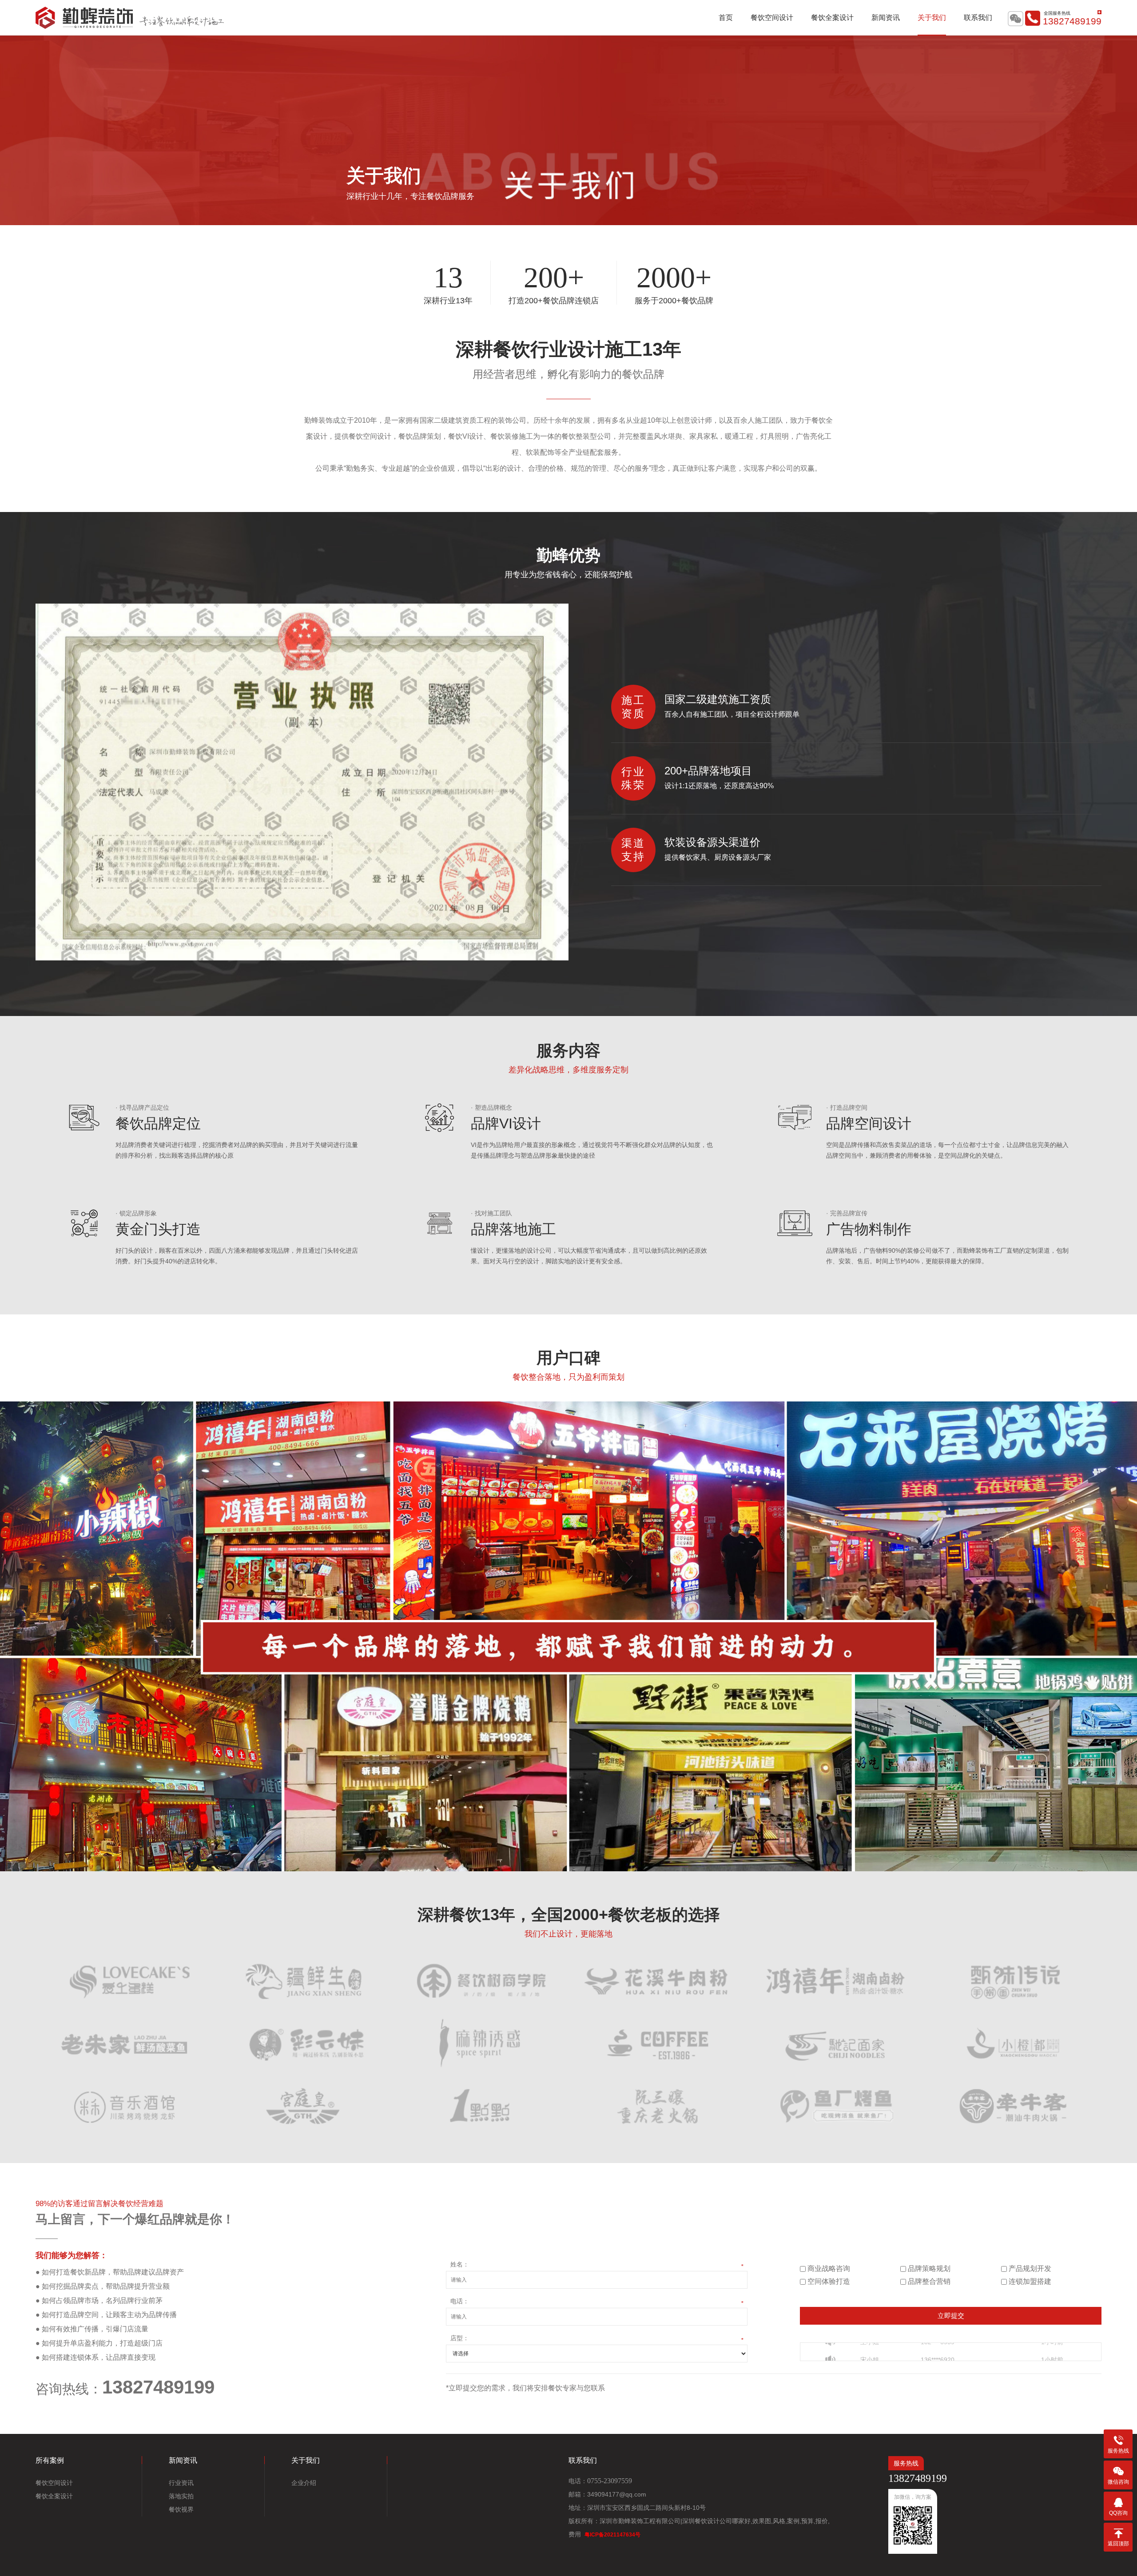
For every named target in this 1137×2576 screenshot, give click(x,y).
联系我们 (978, 18)
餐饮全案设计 (832, 18)
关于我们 (932, 18)
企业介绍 (304, 2483)
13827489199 (1072, 21)
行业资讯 (181, 2483)
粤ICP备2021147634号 (612, 2535)
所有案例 (50, 2460)
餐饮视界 (181, 2509)
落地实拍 (181, 2496)
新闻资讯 (886, 18)
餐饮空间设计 (772, 18)
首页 (726, 18)
